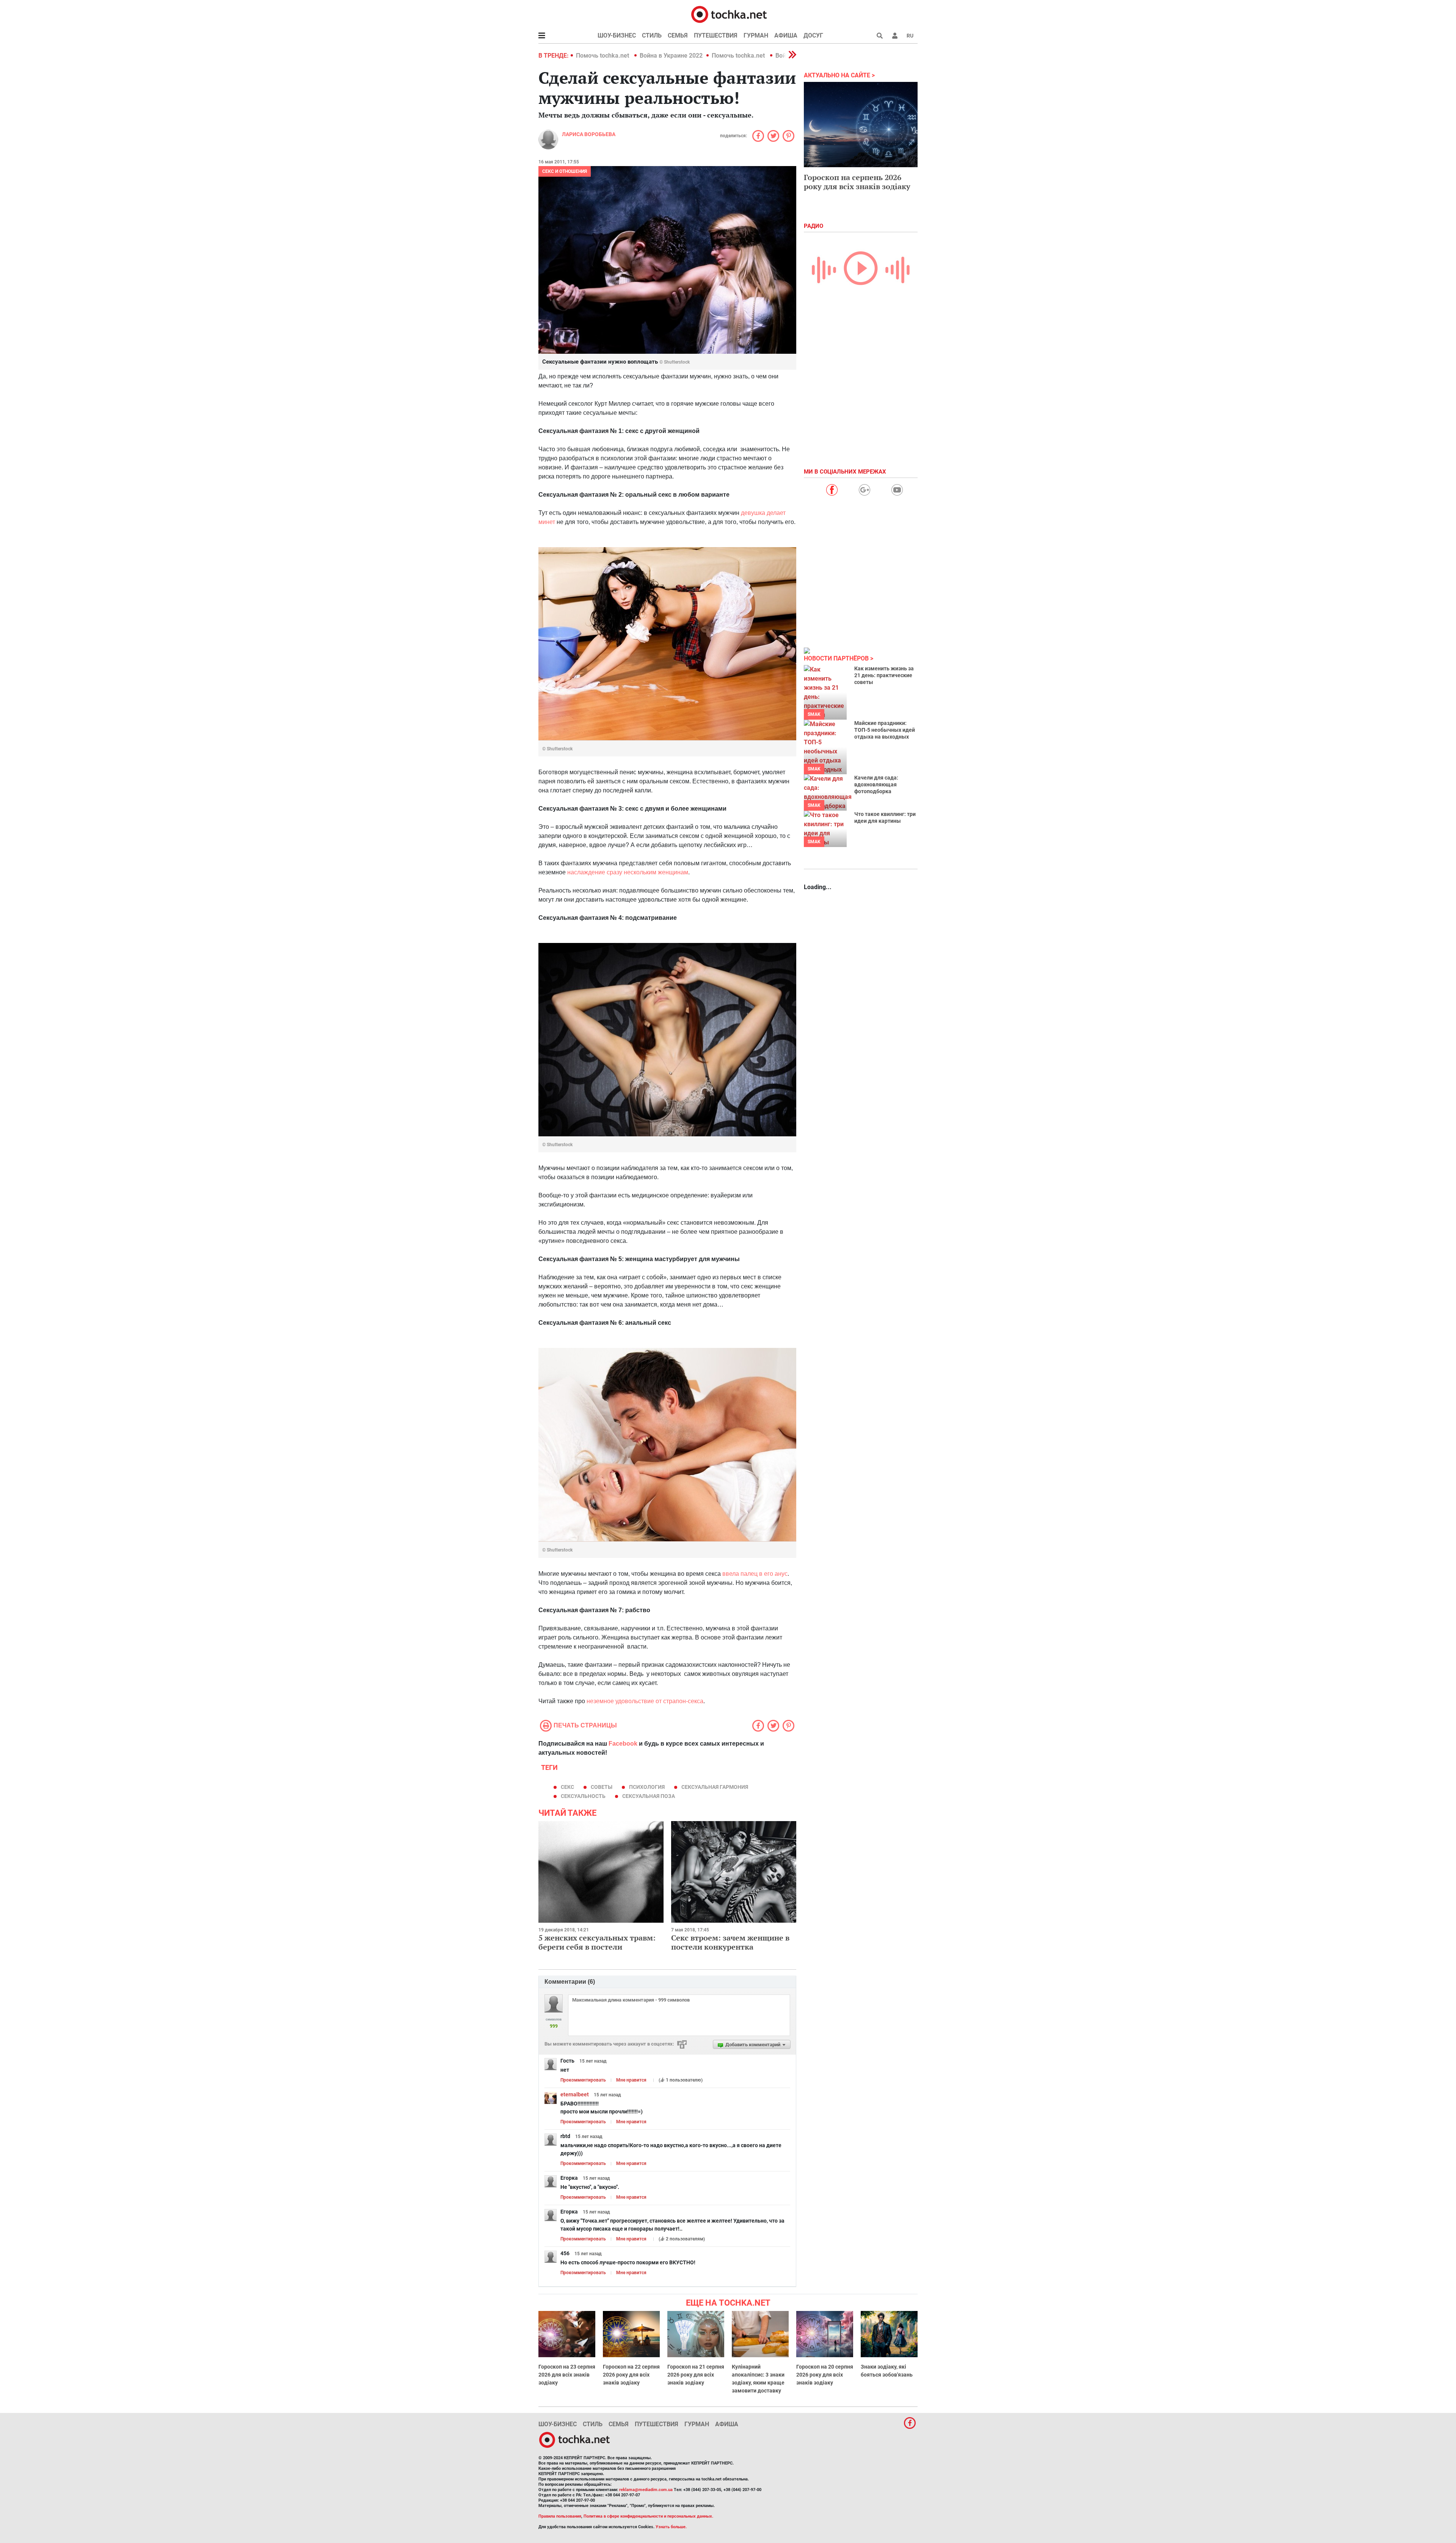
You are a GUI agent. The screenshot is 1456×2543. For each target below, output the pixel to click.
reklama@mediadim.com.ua (646, 2490)
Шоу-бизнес (617, 35)
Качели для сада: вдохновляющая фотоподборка (876, 784)
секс (567, 1787)
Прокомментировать (583, 2080)
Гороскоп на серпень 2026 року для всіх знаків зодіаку (857, 182)
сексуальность (583, 1796)
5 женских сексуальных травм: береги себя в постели (597, 1942)
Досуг (813, 35)
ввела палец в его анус (755, 1574)
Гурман (756, 35)
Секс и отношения (565, 171)
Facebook (623, 1744)
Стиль (652, 35)
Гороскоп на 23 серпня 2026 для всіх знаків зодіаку (567, 2375)
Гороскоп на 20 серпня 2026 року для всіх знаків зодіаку (825, 2375)
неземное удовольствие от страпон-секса (645, 1701)
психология (647, 1787)
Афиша (786, 35)
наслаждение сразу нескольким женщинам (628, 872)
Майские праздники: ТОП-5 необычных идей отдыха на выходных (885, 730)
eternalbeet (575, 2094)
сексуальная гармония (715, 1787)
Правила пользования (560, 2516)
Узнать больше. (671, 2527)
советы (602, 1787)
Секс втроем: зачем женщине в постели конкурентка (730, 1942)
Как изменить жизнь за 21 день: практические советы (884, 675)
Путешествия (716, 35)
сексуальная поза (649, 1796)
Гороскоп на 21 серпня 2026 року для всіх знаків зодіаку (696, 2375)
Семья (678, 35)
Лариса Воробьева (589, 134)
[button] (895, 36)
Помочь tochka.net (603, 56)
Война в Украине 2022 (671, 56)
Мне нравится (631, 2080)
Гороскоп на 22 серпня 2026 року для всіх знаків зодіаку (631, 2375)
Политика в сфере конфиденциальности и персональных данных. (648, 2516)
